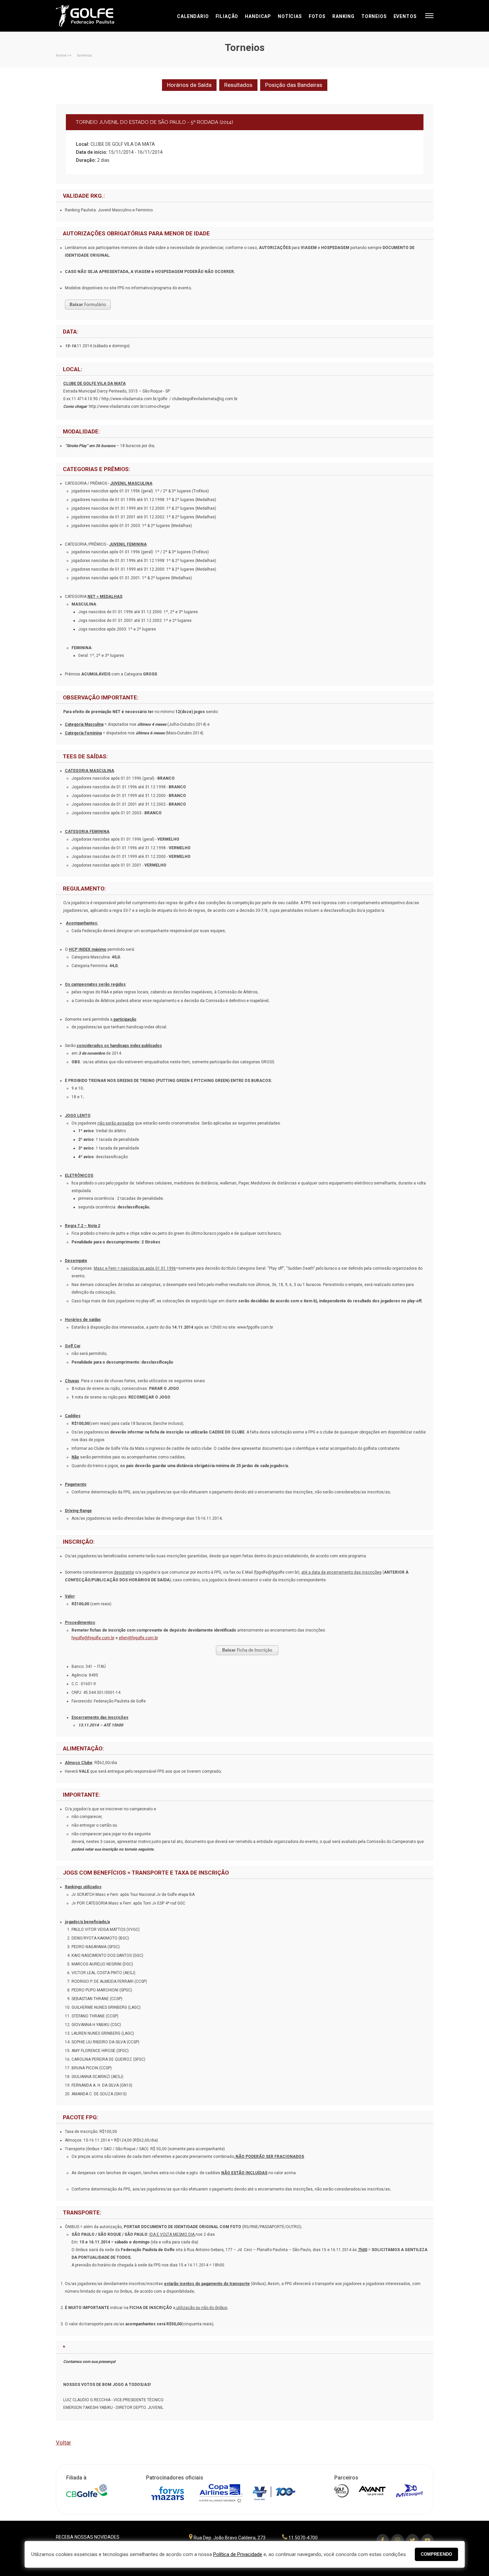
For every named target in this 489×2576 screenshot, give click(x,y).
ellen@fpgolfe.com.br (138, 1638)
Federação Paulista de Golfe (92, 16)
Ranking (343, 16)
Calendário (193, 16)
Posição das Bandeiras (294, 85)
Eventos (405, 16)
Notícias (290, 16)
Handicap (258, 16)
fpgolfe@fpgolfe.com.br (93, 1638)
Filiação (227, 16)
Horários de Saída (189, 85)
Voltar (64, 2443)
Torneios (374, 16)
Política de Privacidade (238, 2554)
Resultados (238, 85)
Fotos (317, 16)
